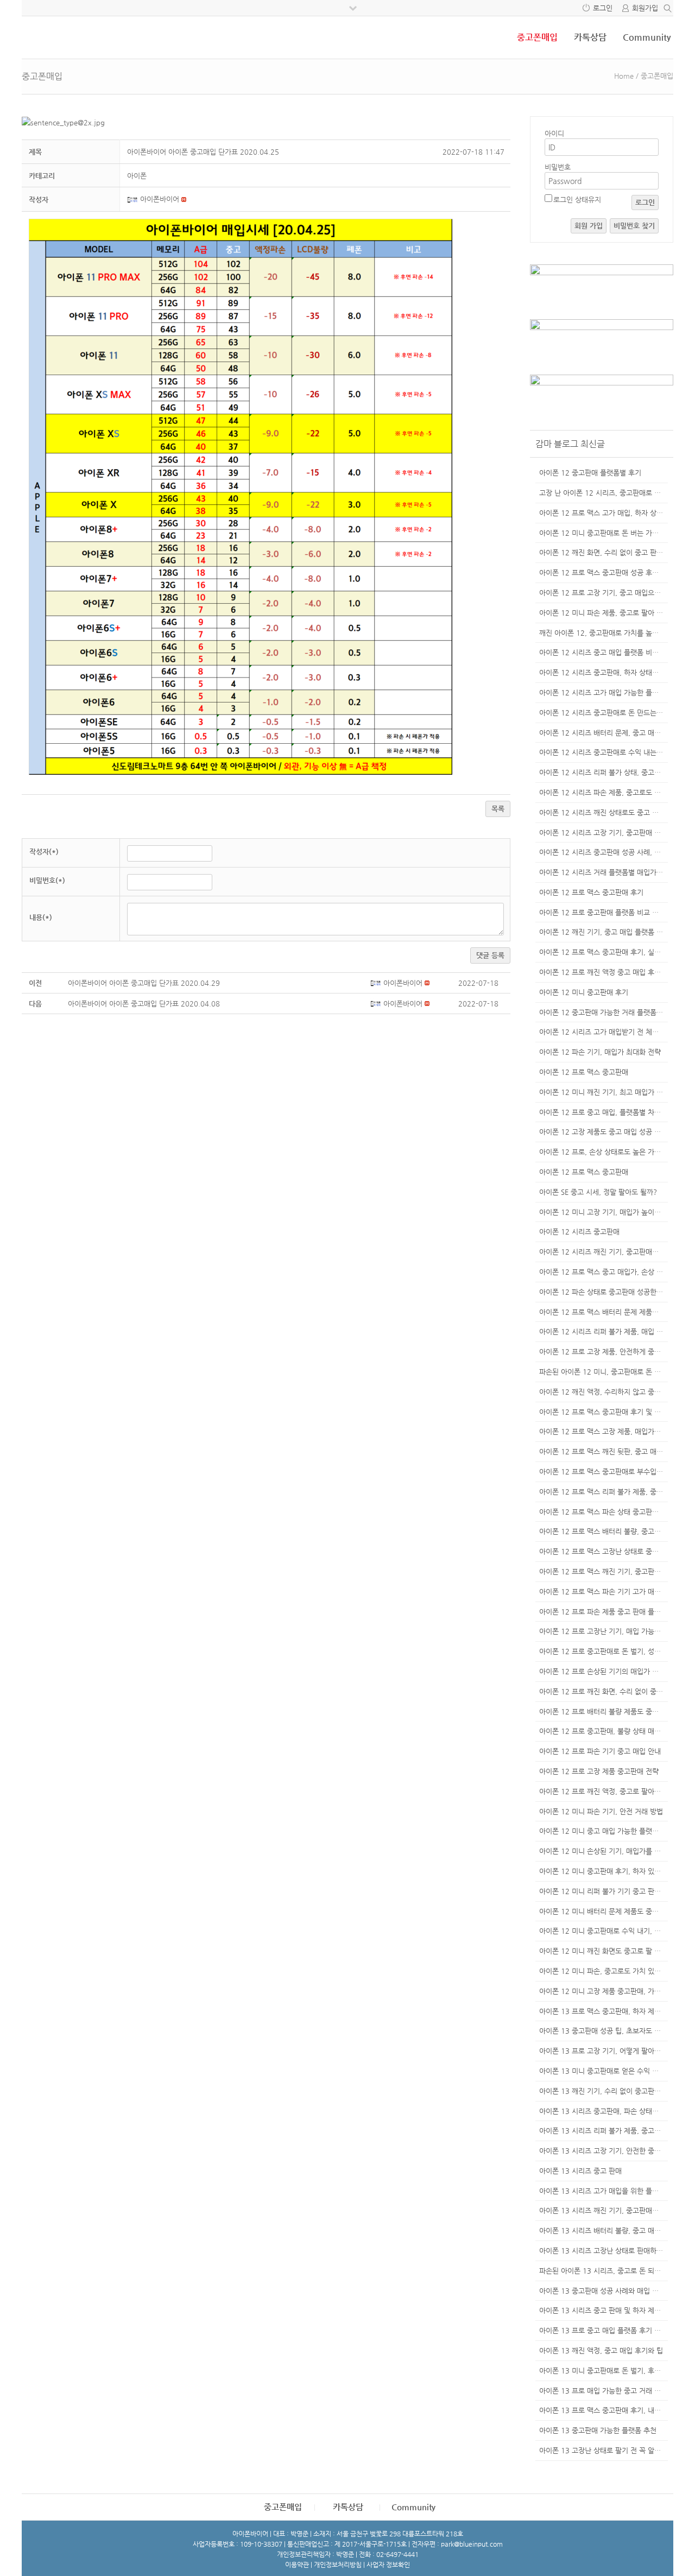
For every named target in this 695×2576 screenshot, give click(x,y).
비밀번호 (558, 167)
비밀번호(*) (47, 880)
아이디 (554, 133)
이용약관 (297, 2565)
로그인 (603, 8)
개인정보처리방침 (338, 2565)
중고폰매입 (537, 37)
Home (624, 76)
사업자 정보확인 (388, 2565)
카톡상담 (590, 37)
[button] (134, 199)
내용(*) (41, 917)
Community (647, 37)
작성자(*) (44, 852)
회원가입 (645, 8)
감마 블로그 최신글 (570, 444)
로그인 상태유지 (577, 200)
